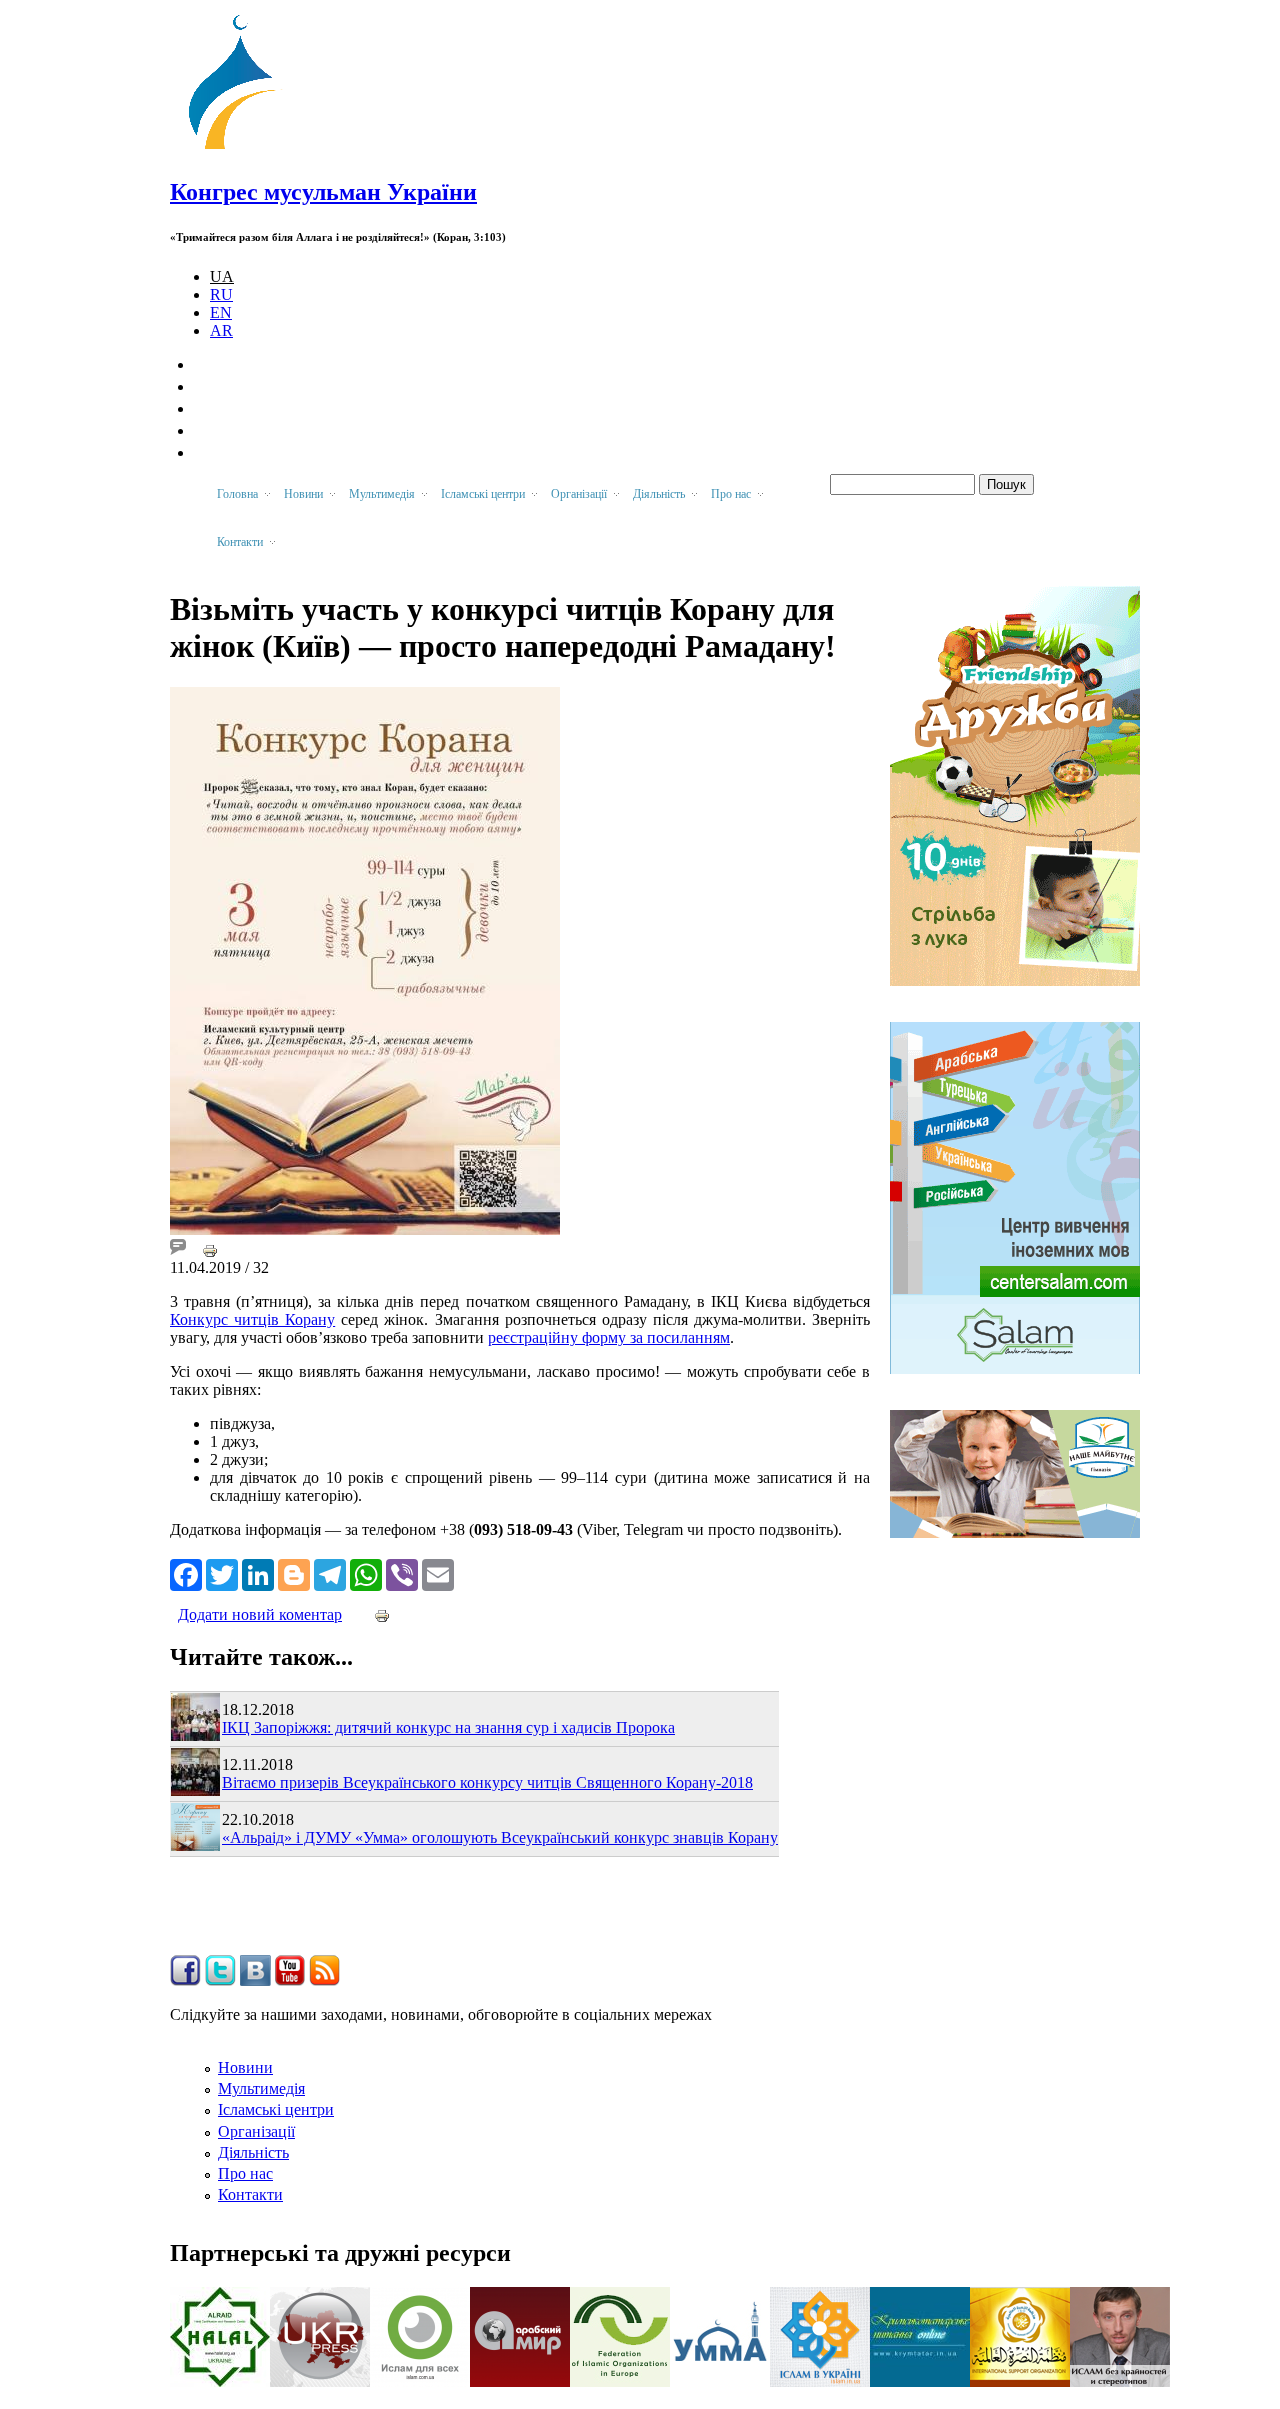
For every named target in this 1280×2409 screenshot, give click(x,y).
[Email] (438, 1573)
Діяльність (253, 2152)
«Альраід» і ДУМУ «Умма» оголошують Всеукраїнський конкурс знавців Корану (500, 1837)
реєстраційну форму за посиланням (609, 1337)
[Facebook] (186, 1573)
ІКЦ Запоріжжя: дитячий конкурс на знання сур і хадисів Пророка (448, 1727)
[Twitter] (222, 1573)
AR (221, 330)
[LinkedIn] (258, 1573)
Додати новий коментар (260, 1614)
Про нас (245, 2173)
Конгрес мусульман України (323, 192)
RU (221, 294)
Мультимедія (261, 2088)
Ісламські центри (276, 2109)
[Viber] (402, 1573)
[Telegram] (330, 1573)
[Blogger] (294, 1573)
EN (221, 312)
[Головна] (241, 149)
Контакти (250, 2194)
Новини (245, 2067)
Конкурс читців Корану (252, 1319)
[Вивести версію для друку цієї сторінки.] (210, 1249)
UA (222, 276)
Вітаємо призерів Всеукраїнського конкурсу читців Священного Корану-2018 (487, 1782)
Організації (256, 2131)
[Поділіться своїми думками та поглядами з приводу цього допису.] (178, 1249)
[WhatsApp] (366, 1573)
